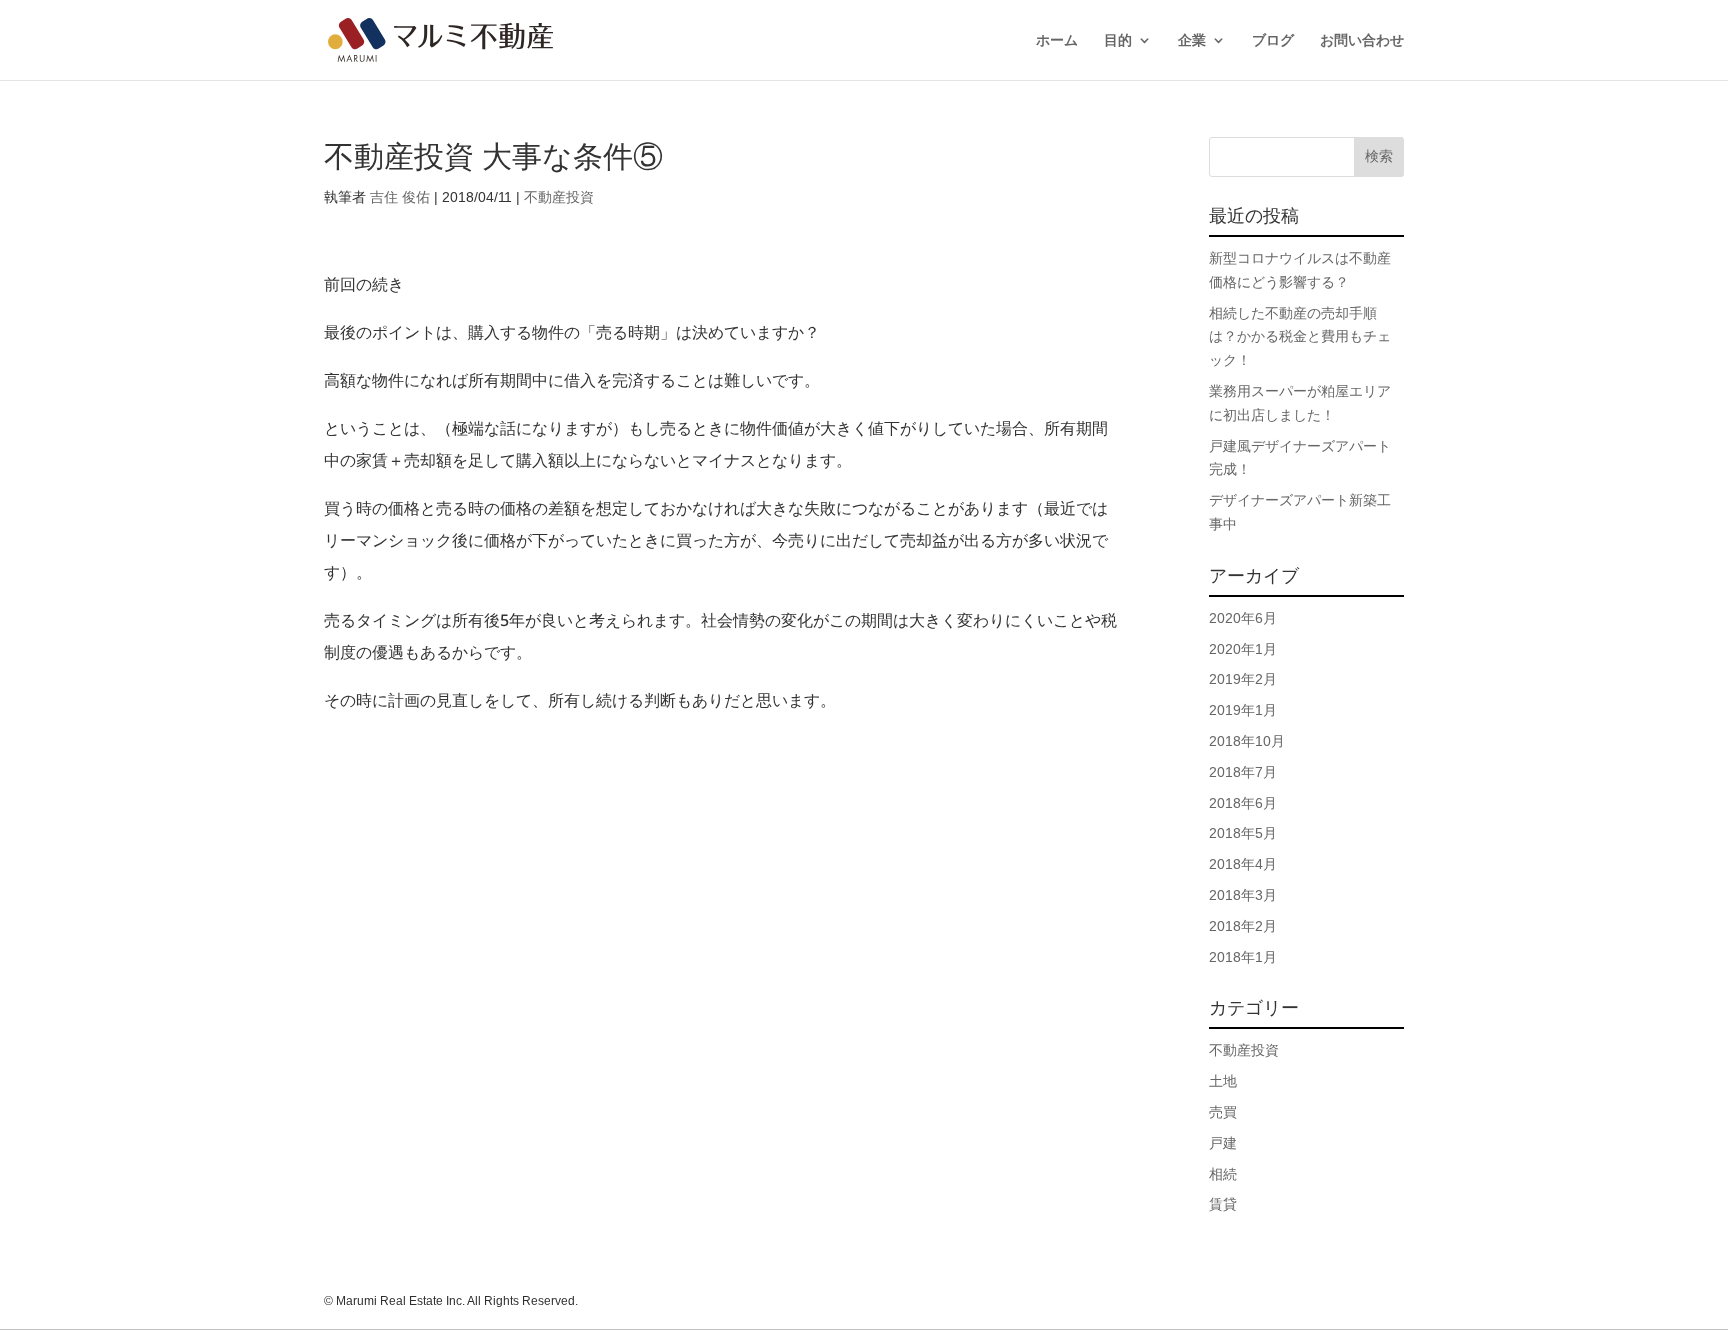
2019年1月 (1243, 710)
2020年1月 (1243, 649)
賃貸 (1223, 1204)
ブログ (1273, 40)
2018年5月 (1243, 833)
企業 (1192, 40)
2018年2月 (1243, 926)
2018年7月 (1243, 772)
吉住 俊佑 (400, 197)
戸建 (1223, 1143)
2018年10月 (1247, 741)
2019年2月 (1243, 679)
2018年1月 (1243, 957)
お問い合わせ (1362, 40)
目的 (1118, 40)
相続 (1223, 1174)
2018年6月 (1243, 803)
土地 (1223, 1081)
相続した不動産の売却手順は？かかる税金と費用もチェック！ (1300, 337)
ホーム (1057, 40)
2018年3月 (1243, 895)
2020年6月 (1243, 618)
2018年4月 (1243, 864)
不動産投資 (559, 197)
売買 (1223, 1112)
